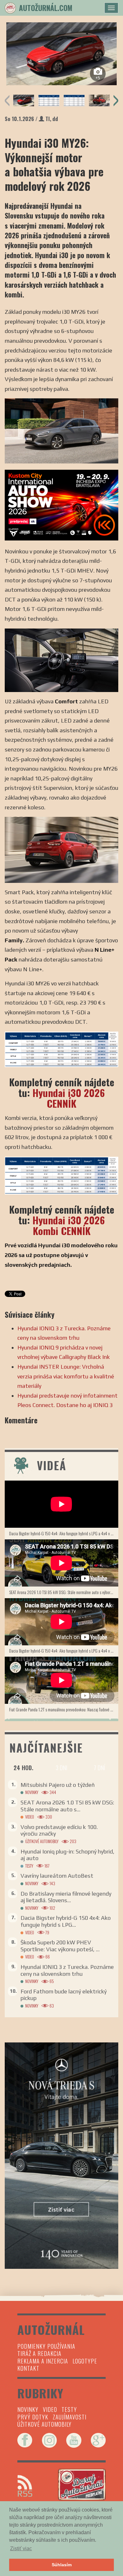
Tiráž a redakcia (39, 2353)
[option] (61, 54)
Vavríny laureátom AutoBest (57, 1876)
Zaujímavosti (70, 2417)
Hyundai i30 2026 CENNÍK (69, 1098)
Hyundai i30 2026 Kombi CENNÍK (69, 1225)
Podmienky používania (46, 2346)
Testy (29, 1866)
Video (30, 1817)
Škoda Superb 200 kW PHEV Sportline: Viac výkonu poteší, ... (60, 1946)
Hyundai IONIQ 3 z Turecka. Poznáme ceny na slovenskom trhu (67, 1970)
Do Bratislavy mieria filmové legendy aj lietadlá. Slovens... (66, 1897)
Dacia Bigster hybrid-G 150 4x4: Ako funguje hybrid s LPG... (66, 1921)
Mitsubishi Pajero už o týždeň (58, 1785)
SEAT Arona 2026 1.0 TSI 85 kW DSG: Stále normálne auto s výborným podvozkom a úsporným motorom (64, 1592)
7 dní (99, 1768)
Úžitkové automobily (42, 1841)
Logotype (85, 2361)
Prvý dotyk (33, 2417)
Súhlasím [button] (62, 2565)
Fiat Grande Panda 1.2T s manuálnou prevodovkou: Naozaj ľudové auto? (64, 1709)
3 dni (61, 1768)
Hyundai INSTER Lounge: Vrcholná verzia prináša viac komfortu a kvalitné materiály (66, 1376)
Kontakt (28, 2368)
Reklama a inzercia (43, 2361)
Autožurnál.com (46, 8)
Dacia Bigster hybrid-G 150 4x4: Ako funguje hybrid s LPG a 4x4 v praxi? (64, 1533)
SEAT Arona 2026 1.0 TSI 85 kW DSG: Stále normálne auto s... (67, 1806)
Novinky (32, 1792)
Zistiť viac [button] (21, 2548)
